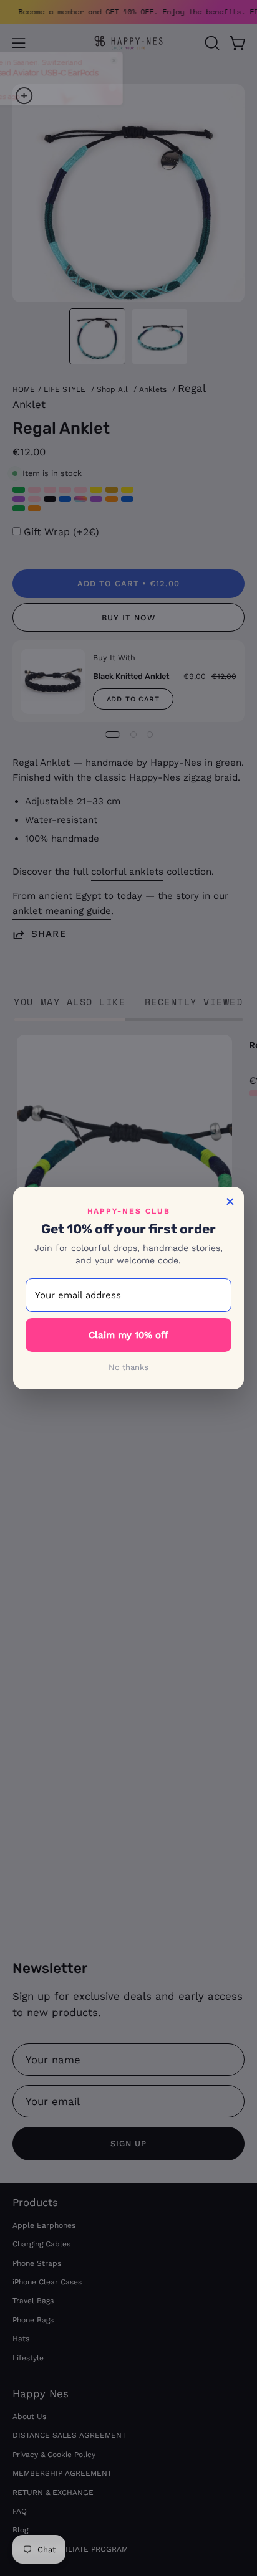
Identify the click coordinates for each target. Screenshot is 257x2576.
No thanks (128, 1367)
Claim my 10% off (128, 1335)
